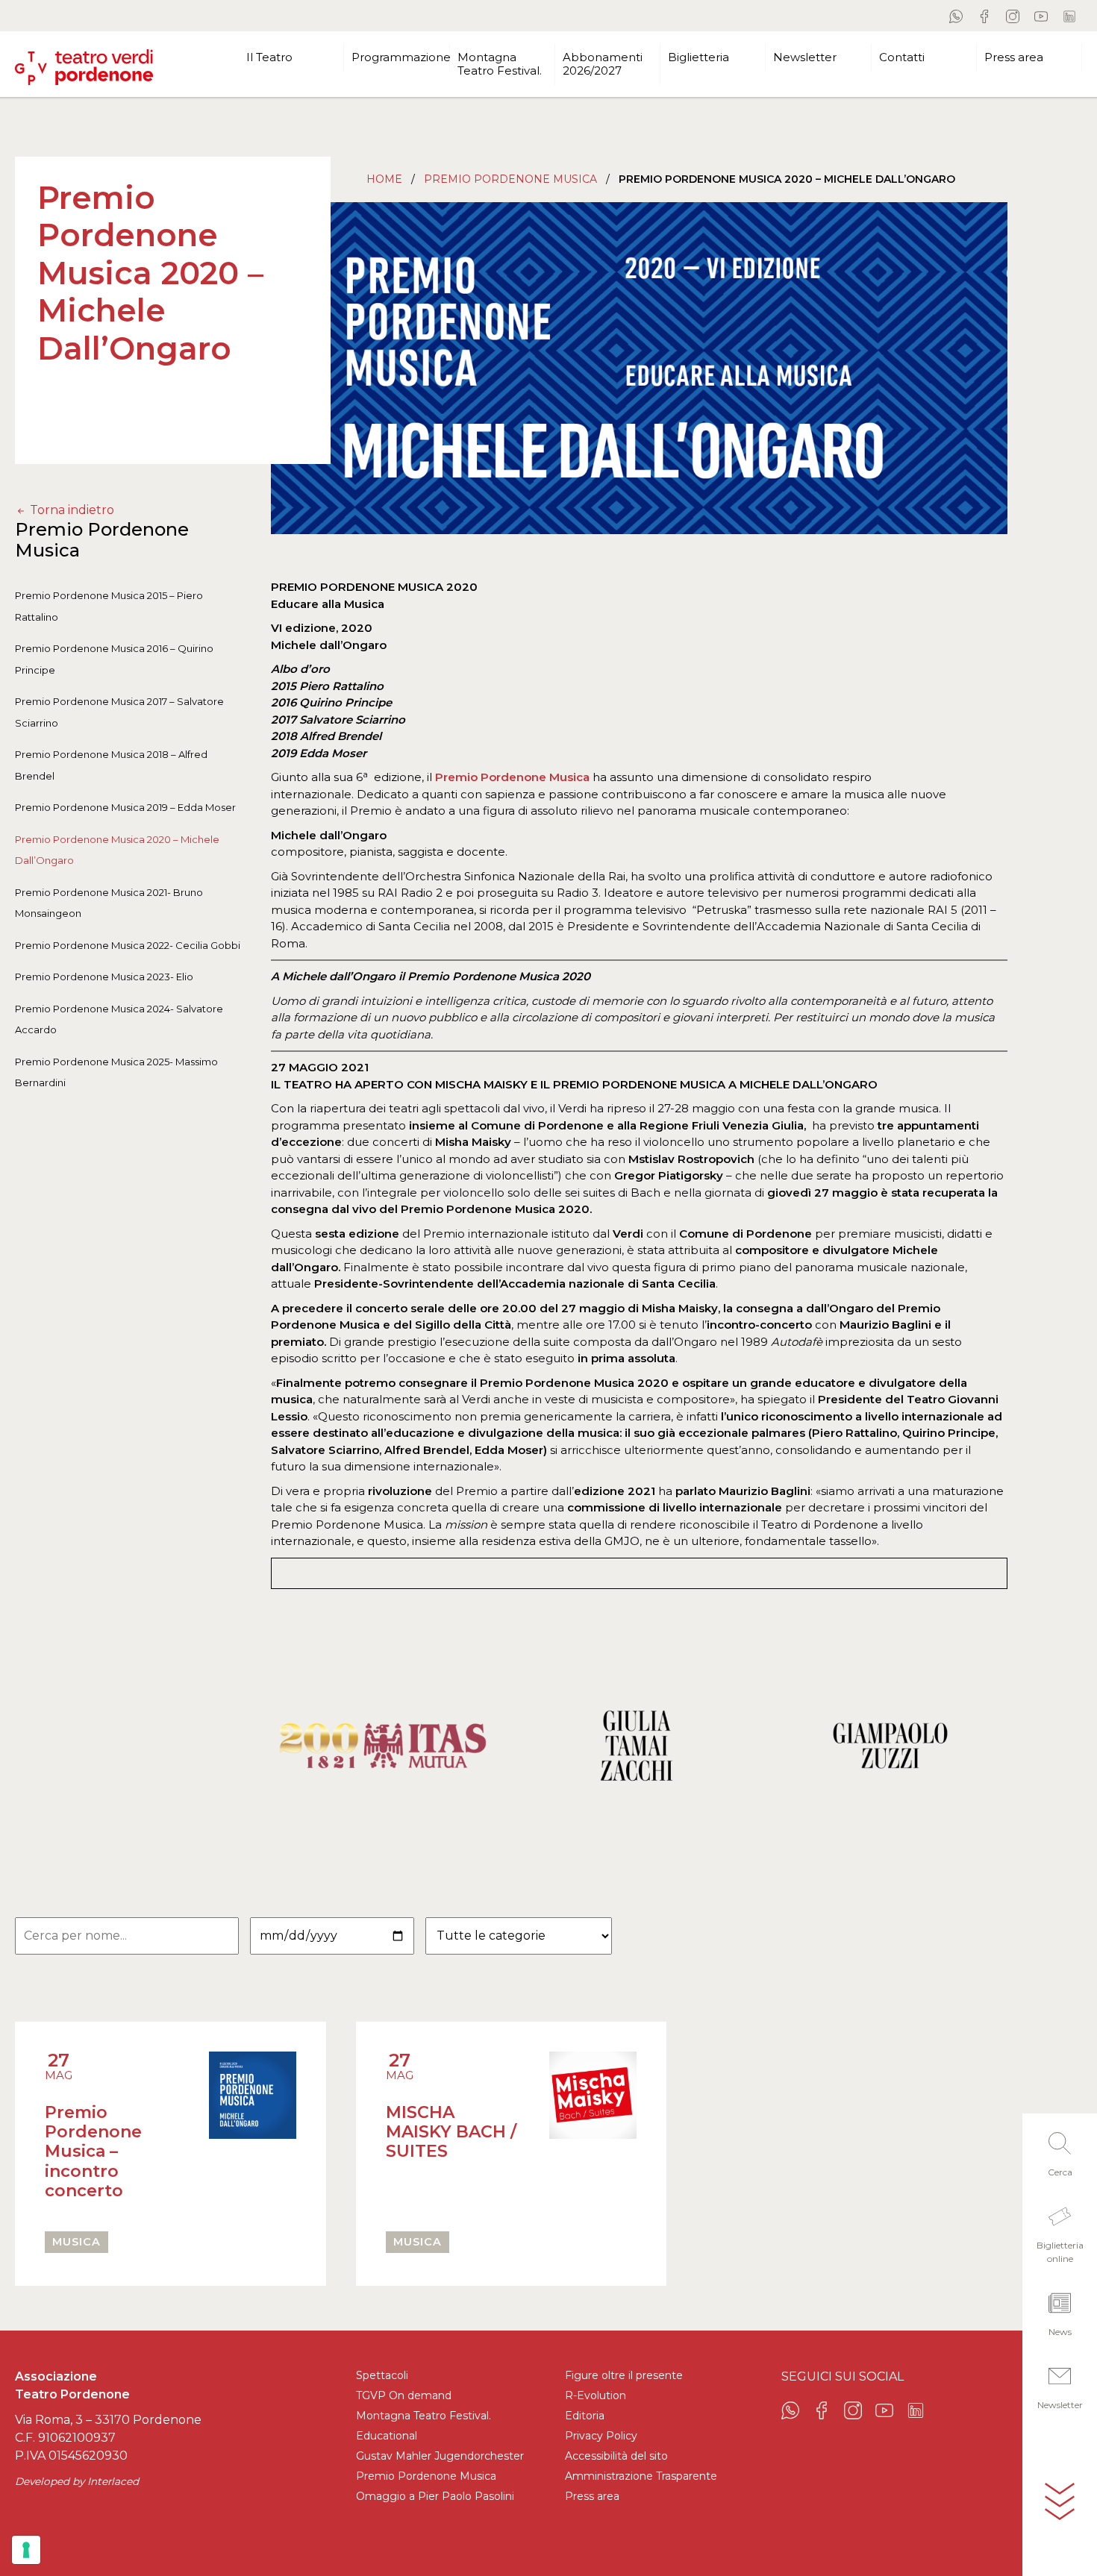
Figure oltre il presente (624, 2375)
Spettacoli (382, 2375)
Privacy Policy (601, 2436)
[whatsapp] (956, 16)
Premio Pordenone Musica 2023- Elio (104, 977)
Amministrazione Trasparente (641, 2476)
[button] (1060, 2150)
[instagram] (1013, 16)
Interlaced (113, 2481)
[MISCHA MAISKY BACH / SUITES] (593, 2114)
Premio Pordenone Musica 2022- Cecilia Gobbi (128, 945)
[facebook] (984, 16)
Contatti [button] (902, 57)
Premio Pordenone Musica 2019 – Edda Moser (125, 808)
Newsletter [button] (805, 57)
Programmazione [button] (400, 57)
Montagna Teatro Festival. (424, 2416)
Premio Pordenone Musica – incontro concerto (93, 2152)
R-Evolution (596, 2395)
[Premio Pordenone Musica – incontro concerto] (253, 2134)
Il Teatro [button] (269, 57)
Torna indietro (71, 510)
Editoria (585, 2416)
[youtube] (1041, 16)
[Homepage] (84, 61)
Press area (592, 2496)
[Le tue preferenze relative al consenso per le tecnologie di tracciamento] (26, 2550)
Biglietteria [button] (698, 57)
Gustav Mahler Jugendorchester (440, 2456)
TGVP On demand (404, 2395)
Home (384, 179)
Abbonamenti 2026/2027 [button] (603, 64)
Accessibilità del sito (616, 2456)
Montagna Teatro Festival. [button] (500, 64)
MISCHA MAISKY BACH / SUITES (451, 2132)
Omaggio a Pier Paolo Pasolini (435, 2496)
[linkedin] (1069, 16)
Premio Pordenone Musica (510, 179)
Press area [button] (1014, 57)
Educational (387, 2436)
